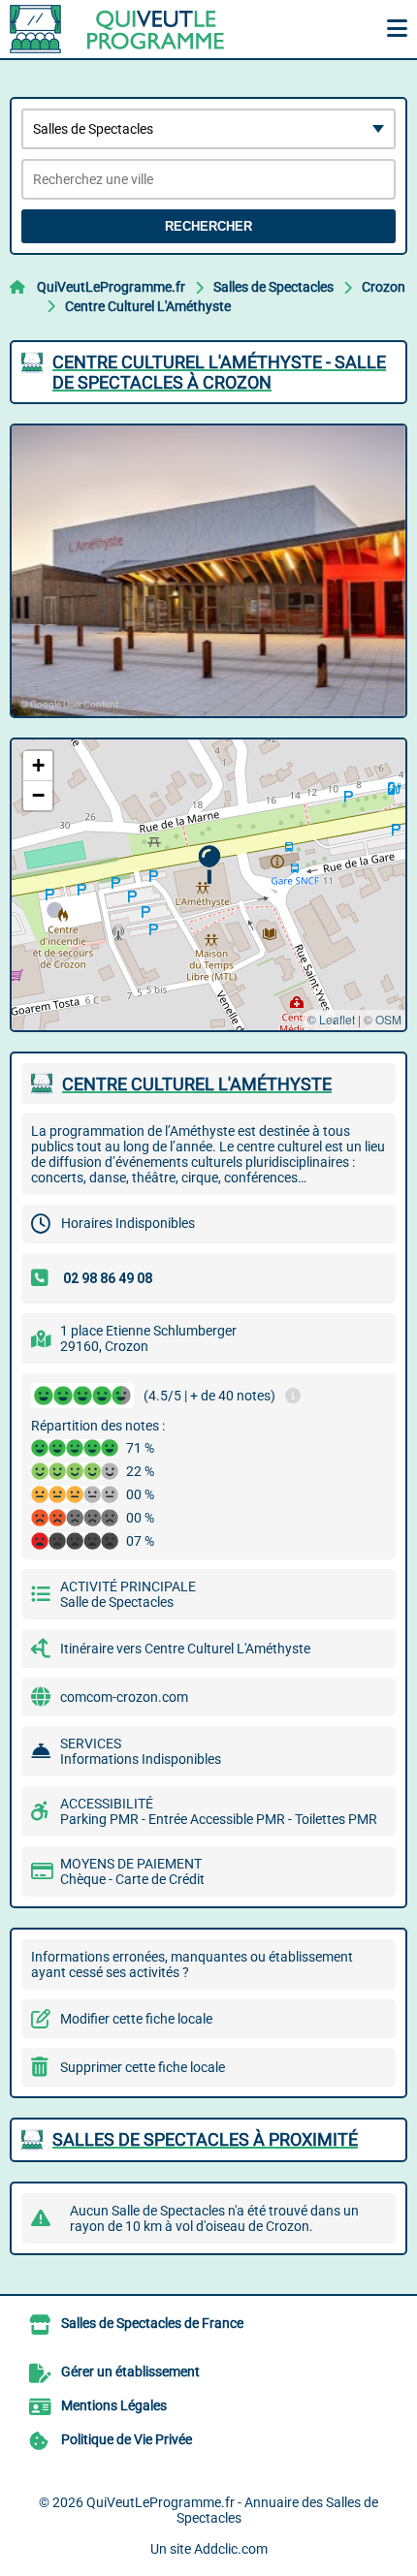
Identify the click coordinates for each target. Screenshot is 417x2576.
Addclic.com (231, 2549)
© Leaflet (331, 1019)
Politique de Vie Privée (127, 2439)
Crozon (384, 287)
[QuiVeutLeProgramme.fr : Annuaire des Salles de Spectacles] (131, 29)
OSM (388, 1019)
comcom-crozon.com (124, 1697)
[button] (209, 865)
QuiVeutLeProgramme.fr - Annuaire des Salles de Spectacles (232, 2510)
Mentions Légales (114, 2405)
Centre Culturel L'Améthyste (148, 306)
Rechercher (208, 226)
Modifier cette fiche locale (136, 2019)
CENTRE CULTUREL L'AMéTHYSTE (197, 1084)
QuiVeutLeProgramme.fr (111, 287)
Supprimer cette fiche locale (143, 2067)
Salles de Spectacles (273, 287)
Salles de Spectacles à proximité (205, 2139)
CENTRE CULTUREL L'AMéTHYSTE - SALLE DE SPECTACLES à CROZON (219, 372)
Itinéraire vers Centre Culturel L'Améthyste (185, 1649)
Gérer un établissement (130, 2372)
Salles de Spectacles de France (152, 2323)
